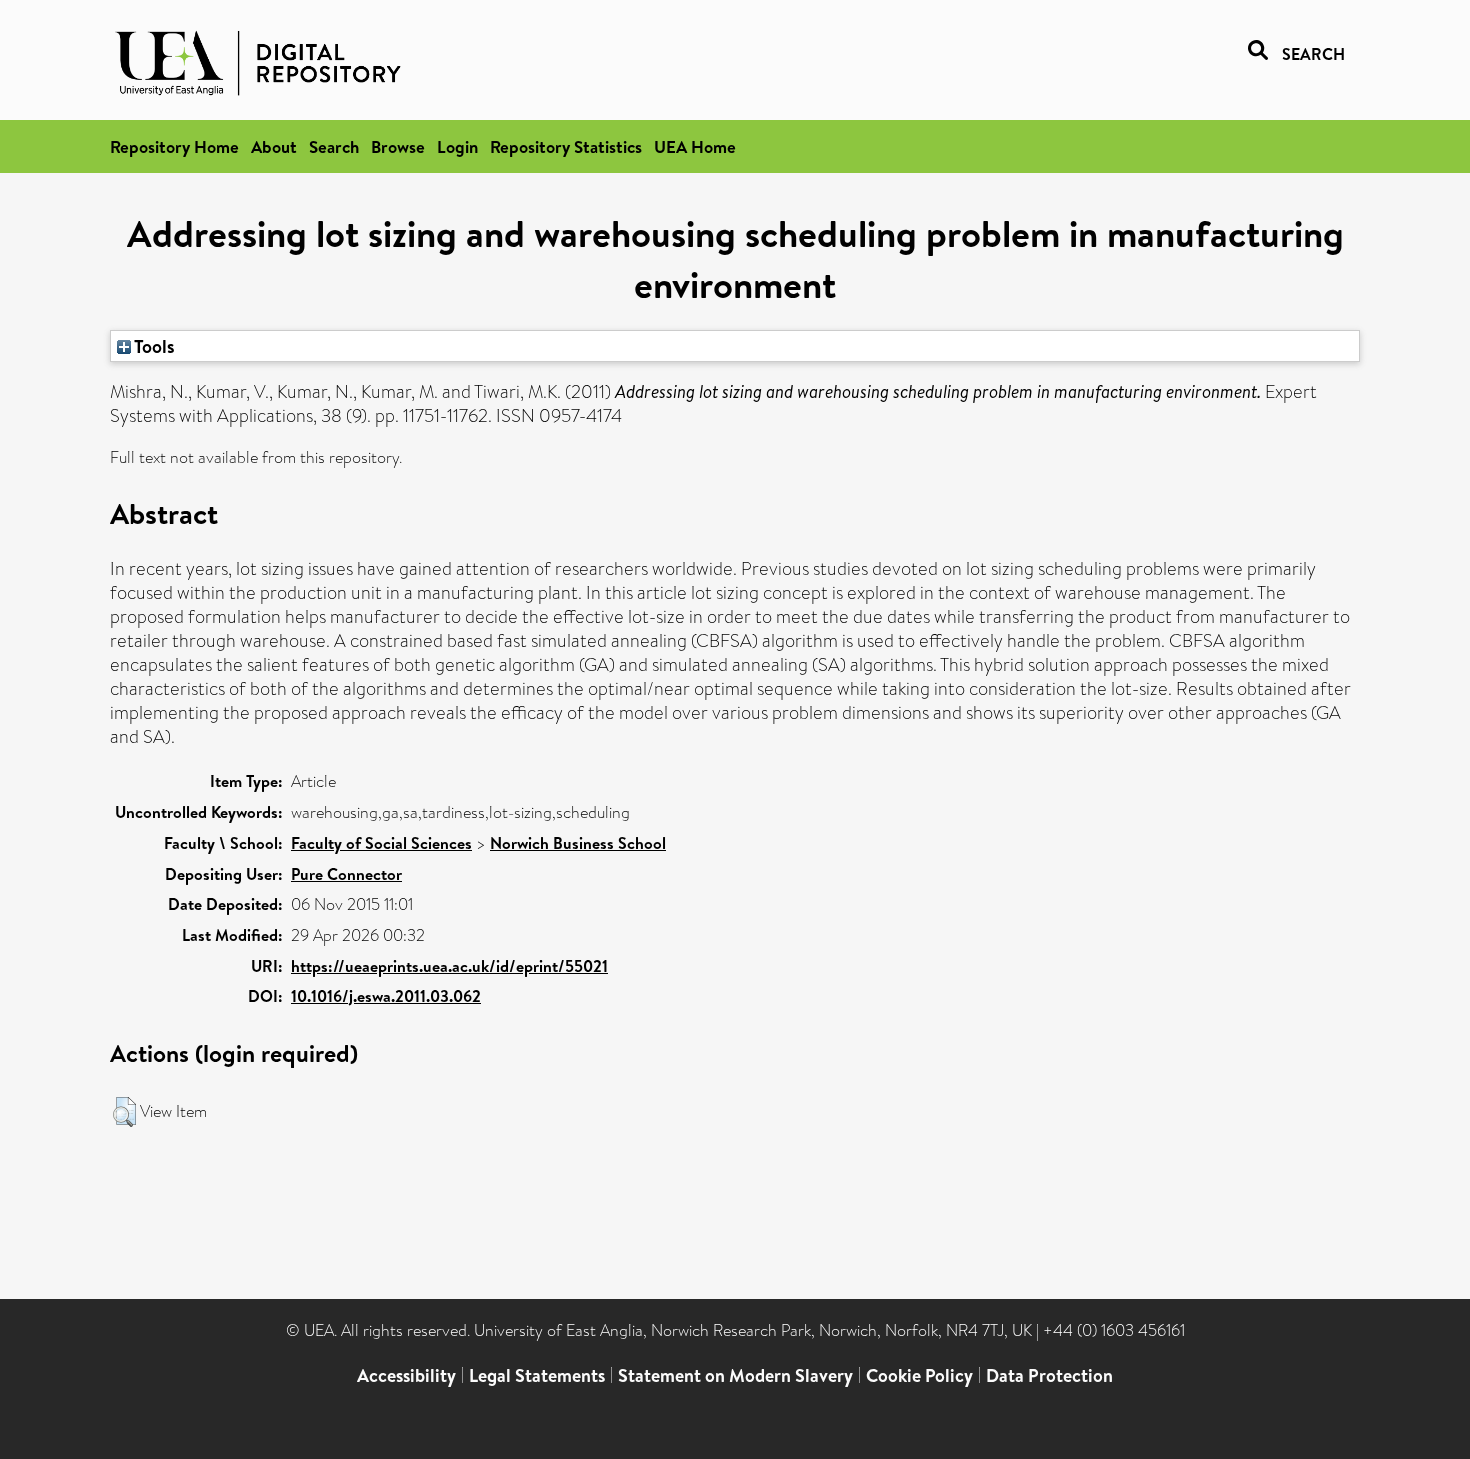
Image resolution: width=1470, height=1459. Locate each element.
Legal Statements (537, 1375)
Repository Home (174, 146)
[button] (124, 1112)
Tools (153, 346)
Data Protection (1049, 1375)
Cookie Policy (919, 1375)
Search (334, 146)
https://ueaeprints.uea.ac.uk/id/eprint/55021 (449, 966)
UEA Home (695, 146)
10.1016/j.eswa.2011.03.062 (386, 996)
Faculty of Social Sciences (381, 843)
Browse (398, 146)
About (274, 146)
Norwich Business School (578, 843)
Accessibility (406, 1375)
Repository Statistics (566, 146)
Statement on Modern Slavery (735, 1375)
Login (457, 146)
